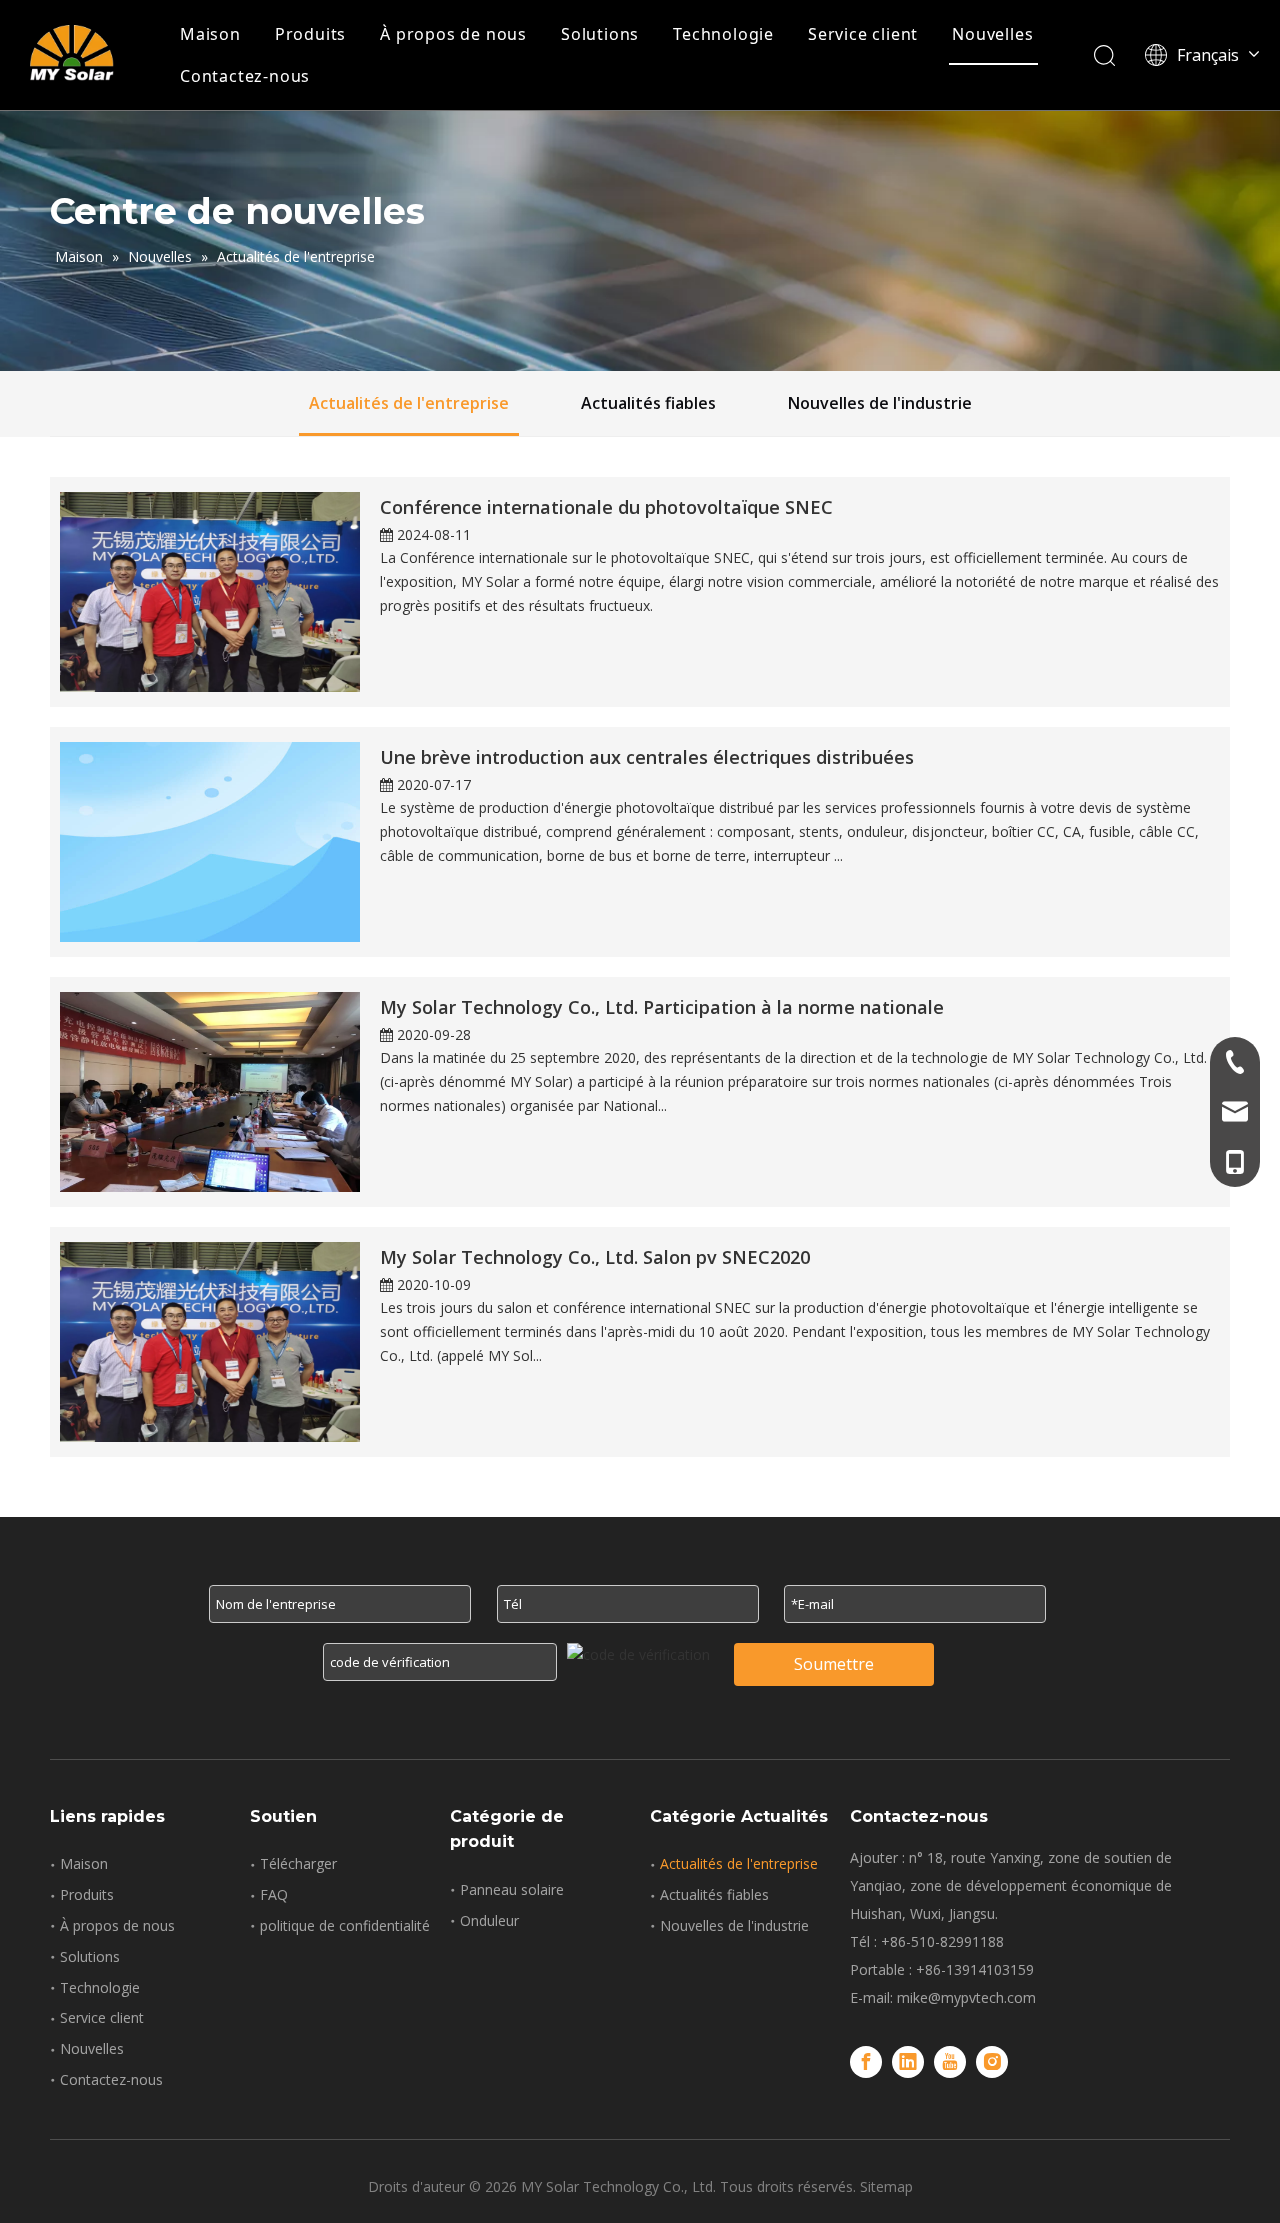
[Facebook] (866, 2062)
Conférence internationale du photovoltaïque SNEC (606, 507)
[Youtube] (950, 2062)
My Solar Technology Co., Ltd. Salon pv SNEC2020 (595, 1257)
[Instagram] (992, 2062)
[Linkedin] (908, 2062)
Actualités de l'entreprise (409, 403)
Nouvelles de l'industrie (880, 403)
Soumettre (834, 1664)
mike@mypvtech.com (966, 1997)
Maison (210, 34)
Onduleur (489, 1920)
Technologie (723, 34)
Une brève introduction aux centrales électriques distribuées (647, 757)
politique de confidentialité (345, 1925)
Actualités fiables (648, 403)
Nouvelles (992, 34)
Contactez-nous (245, 76)
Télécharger (298, 1863)
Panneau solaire (512, 1889)
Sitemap (886, 2186)
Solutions (600, 34)
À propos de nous (453, 34)
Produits (310, 34)
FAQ (274, 1894)
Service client (863, 34)
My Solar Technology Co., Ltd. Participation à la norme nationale (662, 1007)
